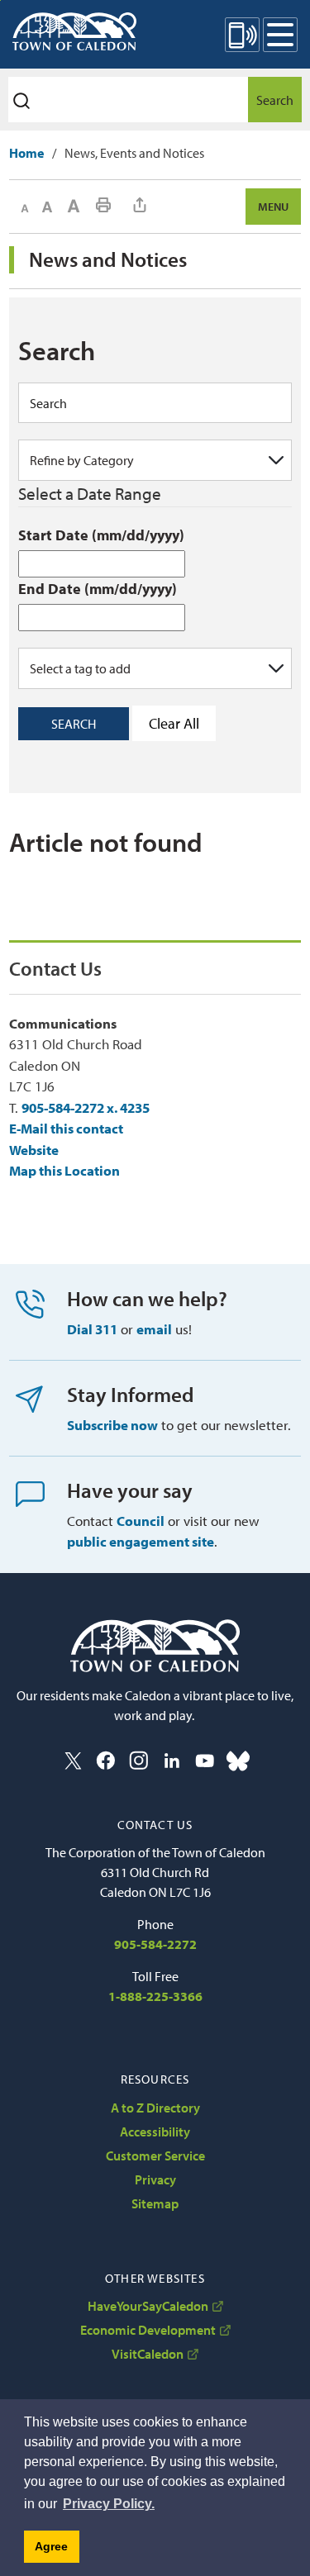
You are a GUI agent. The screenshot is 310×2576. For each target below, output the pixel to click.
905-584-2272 (155, 1944)
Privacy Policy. (109, 2504)
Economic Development (148, 2330)
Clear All (174, 723)
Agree (51, 2546)
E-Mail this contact (66, 1128)
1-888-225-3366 (155, 1996)
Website (34, 1150)
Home (26, 153)
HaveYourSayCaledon (148, 2306)
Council (141, 1521)
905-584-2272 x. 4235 (86, 1107)
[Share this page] (140, 205)
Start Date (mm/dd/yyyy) (101, 535)
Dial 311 (92, 1329)
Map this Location (64, 1170)
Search (275, 100)
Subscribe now (112, 1425)
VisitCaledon (148, 2354)
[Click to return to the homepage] (74, 31)
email (154, 1329)
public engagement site (141, 1541)
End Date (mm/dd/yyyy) (98, 589)
